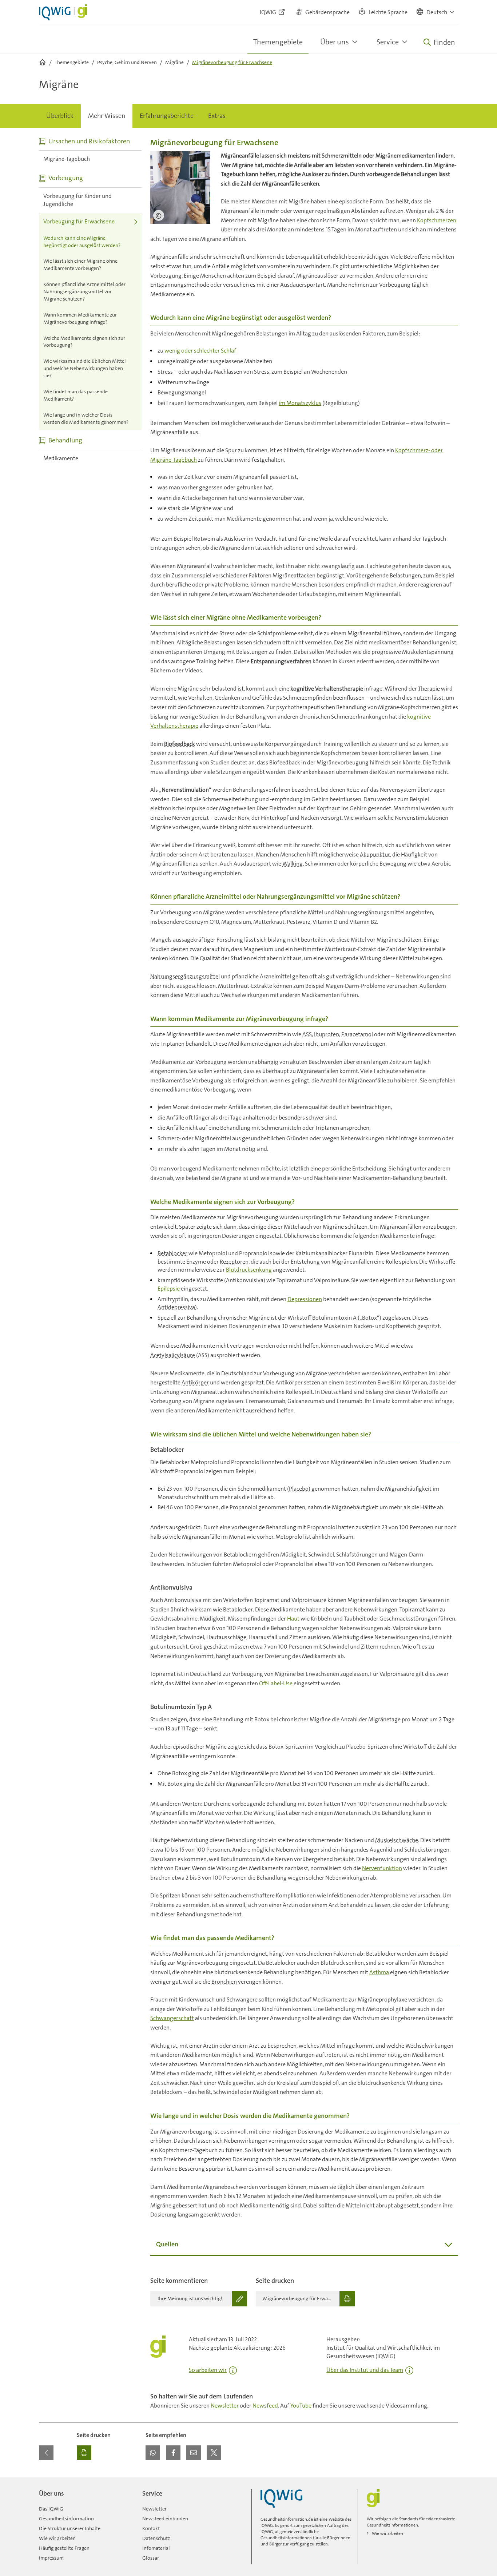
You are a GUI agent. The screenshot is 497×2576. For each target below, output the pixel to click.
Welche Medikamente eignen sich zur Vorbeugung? (84, 342)
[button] (436, 12)
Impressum (51, 2558)
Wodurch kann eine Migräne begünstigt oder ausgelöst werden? (82, 242)
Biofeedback (180, 744)
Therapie (429, 689)
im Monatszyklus (300, 403)
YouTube (301, 2406)
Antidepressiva (176, 1307)
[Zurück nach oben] (451, 2482)
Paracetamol (357, 1034)
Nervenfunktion (382, 1868)
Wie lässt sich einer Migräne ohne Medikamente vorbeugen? (80, 265)
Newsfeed (265, 2406)
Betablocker (172, 1253)
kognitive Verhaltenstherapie (327, 689)
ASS (307, 1034)
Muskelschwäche (397, 1840)
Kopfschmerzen (437, 220)
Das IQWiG (51, 2509)
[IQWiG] (281, 2498)
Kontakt (151, 2528)
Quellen (167, 2244)
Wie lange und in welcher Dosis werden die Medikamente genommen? (86, 418)
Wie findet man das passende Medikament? (75, 395)
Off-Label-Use (276, 1683)
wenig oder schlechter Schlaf (200, 351)
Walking (293, 864)
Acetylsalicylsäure (173, 1355)
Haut (293, 1619)
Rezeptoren (234, 1262)
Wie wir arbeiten (57, 2538)
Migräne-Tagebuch (67, 159)
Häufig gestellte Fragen (64, 2548)
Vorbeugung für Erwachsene (79, 221)
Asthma (379, 1972)
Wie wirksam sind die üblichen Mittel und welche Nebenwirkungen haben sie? (85, 368)
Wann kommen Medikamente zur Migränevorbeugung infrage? (80, 318)
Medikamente (61, 458)
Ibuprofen (327, 1034)
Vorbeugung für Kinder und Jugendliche (77, 200)
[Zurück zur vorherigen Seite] (46, 2453)
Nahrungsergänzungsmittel (185, 976)
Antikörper (195, 1382)
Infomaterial (156, 2548)
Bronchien (224, 1982)
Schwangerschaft (172, 2018)
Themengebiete (278, 42)
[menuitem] (60, 116)
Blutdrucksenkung (249, 1270)
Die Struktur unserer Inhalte (70, 2528)
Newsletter (225, 2406)
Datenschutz (156, 2538)
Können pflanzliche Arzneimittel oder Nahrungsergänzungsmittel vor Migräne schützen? (84, 291)
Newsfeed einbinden (165, 2519)
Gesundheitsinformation (66, 2519)
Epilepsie (169, 1289)
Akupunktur (375, 854)
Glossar (151, 2558)
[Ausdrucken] (84, 2453)
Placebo (299, 1489)
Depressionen (305, 1299)
